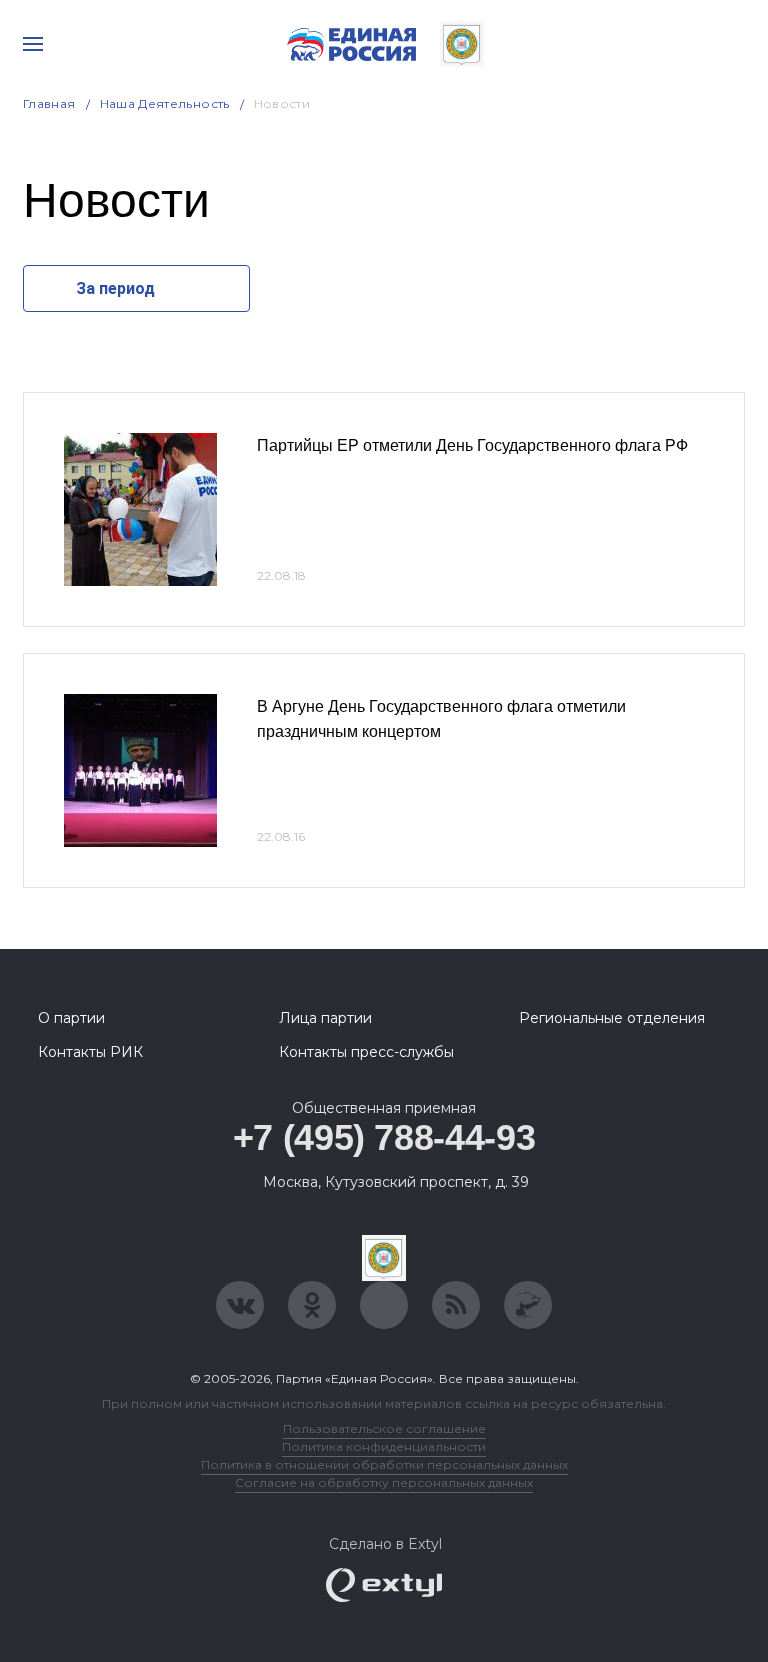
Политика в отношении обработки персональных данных (384, 1464)
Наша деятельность (165, 103)
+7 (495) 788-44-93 (384, 1137)
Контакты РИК (90, 1052)
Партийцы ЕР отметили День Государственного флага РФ (472, 445)
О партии (71, 1018)
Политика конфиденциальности (384, 1446)
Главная (49, 103)
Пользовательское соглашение (384, 1428)
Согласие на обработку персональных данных (384, 1482)
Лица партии (325, 1018)
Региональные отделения (612, 1018)
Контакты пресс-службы (366, 1052)
